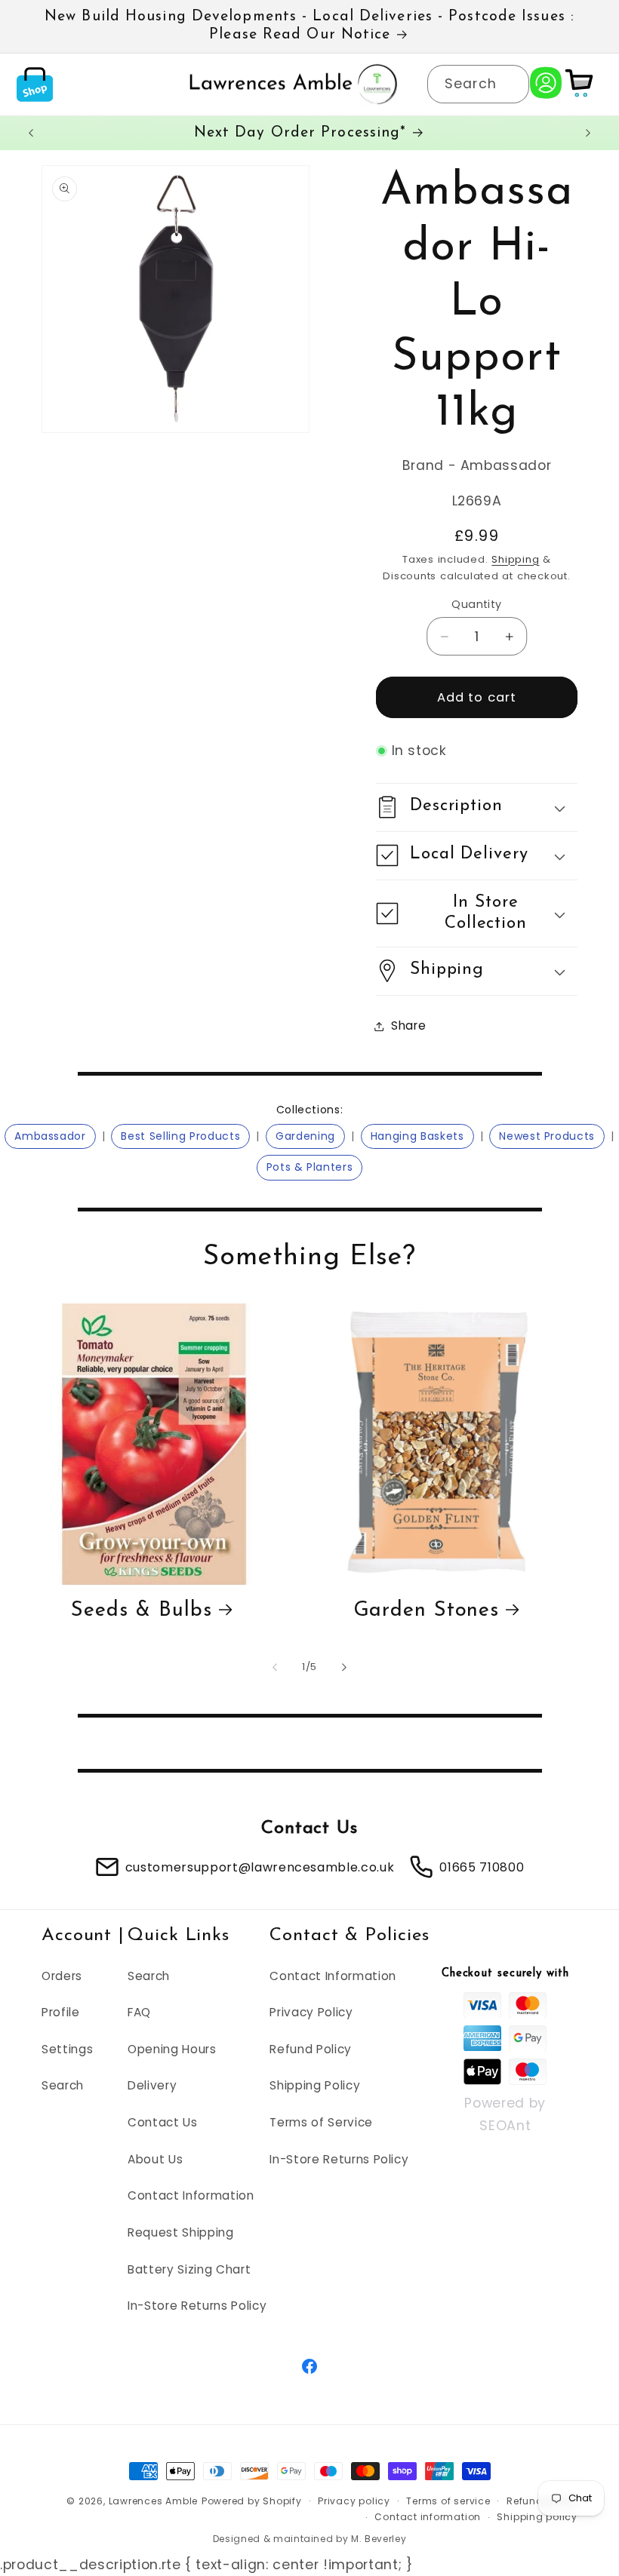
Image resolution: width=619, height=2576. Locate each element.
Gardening (305, 1136)
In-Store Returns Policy (197, 2306)
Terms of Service (321, 2122)
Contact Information (191, 2195)
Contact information (428, 2517)
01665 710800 (482, 1867)
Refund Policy (311, 2049)
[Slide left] (275, 1667)
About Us (155, 2159)
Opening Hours (172, 2049)
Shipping (515, 559)
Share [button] (408, 1025)
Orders (62, 1976)
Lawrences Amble (154, 2501)
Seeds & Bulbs (142, 1611)
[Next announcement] (588, 133)
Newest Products (547, 1136)
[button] (35, 84)
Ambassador (50, 1136)
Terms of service (448, 2501)
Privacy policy (354, 2501)
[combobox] (478, 84)
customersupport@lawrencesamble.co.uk (260, 1867)
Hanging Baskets (417, 1136)
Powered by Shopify (252, 2501)
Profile (61, 2012)
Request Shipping (181, 2232)
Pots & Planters (310, 1167)
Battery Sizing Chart (189, 2269)
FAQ (139, 2012)
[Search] (510, 84)
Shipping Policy (315, 2085)
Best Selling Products (180, 1136)
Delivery (152, 2085)
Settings (67, 2049)
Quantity (477, 604)
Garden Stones (427, 1611)
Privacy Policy (311, 2012)
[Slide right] (344, 1667)
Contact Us (163, 2122)
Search (63, 2085)
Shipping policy (537, 2517)
